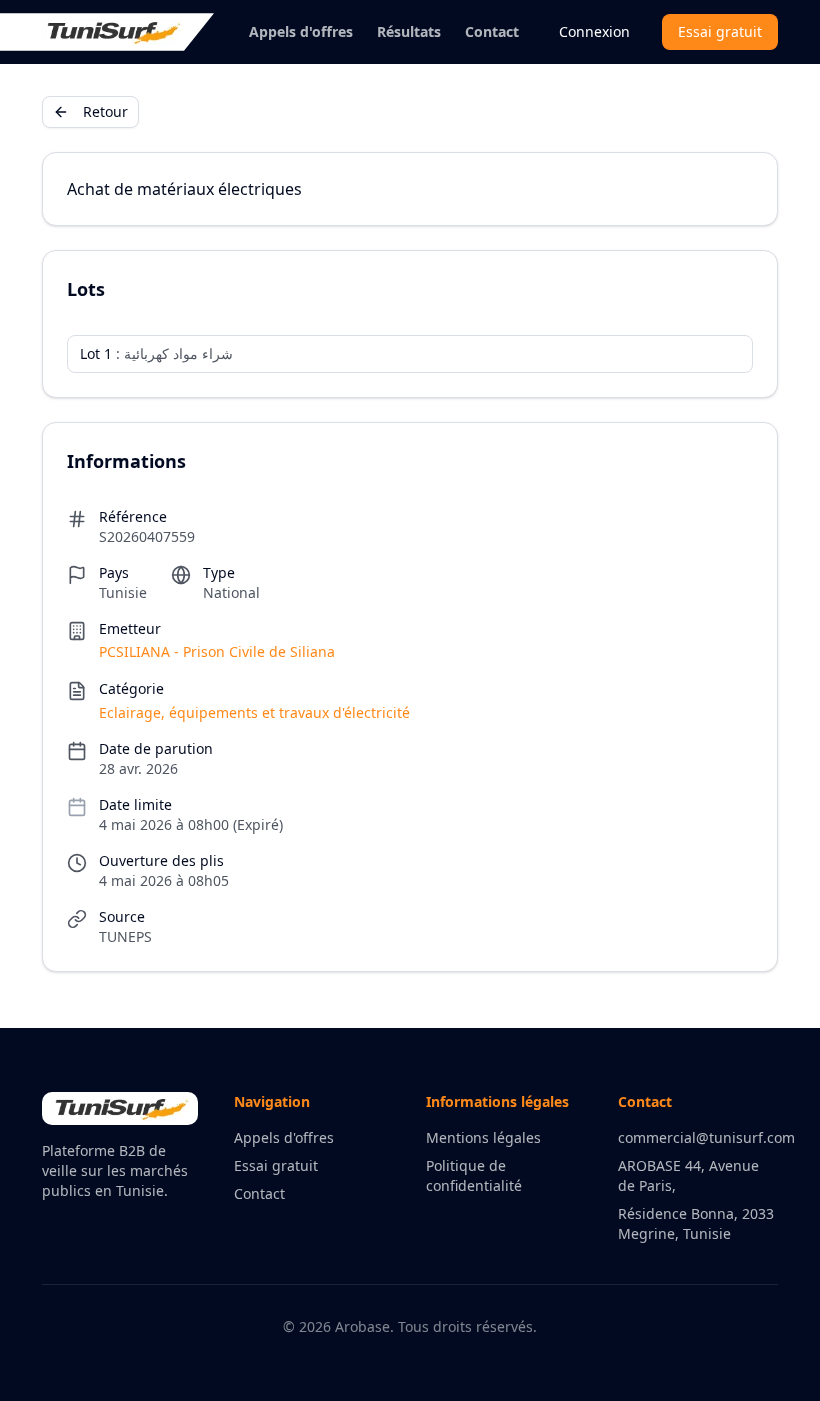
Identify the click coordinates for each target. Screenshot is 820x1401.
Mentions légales (483, 1137)
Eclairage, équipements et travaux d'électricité (254, 712)
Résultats (409, 31)
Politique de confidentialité (474, 1175)
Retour (105, 111)
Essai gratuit (720, 31)
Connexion (594, 31)
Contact (492, 31)
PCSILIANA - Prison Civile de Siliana (217, 651)
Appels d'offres (301, 31)
